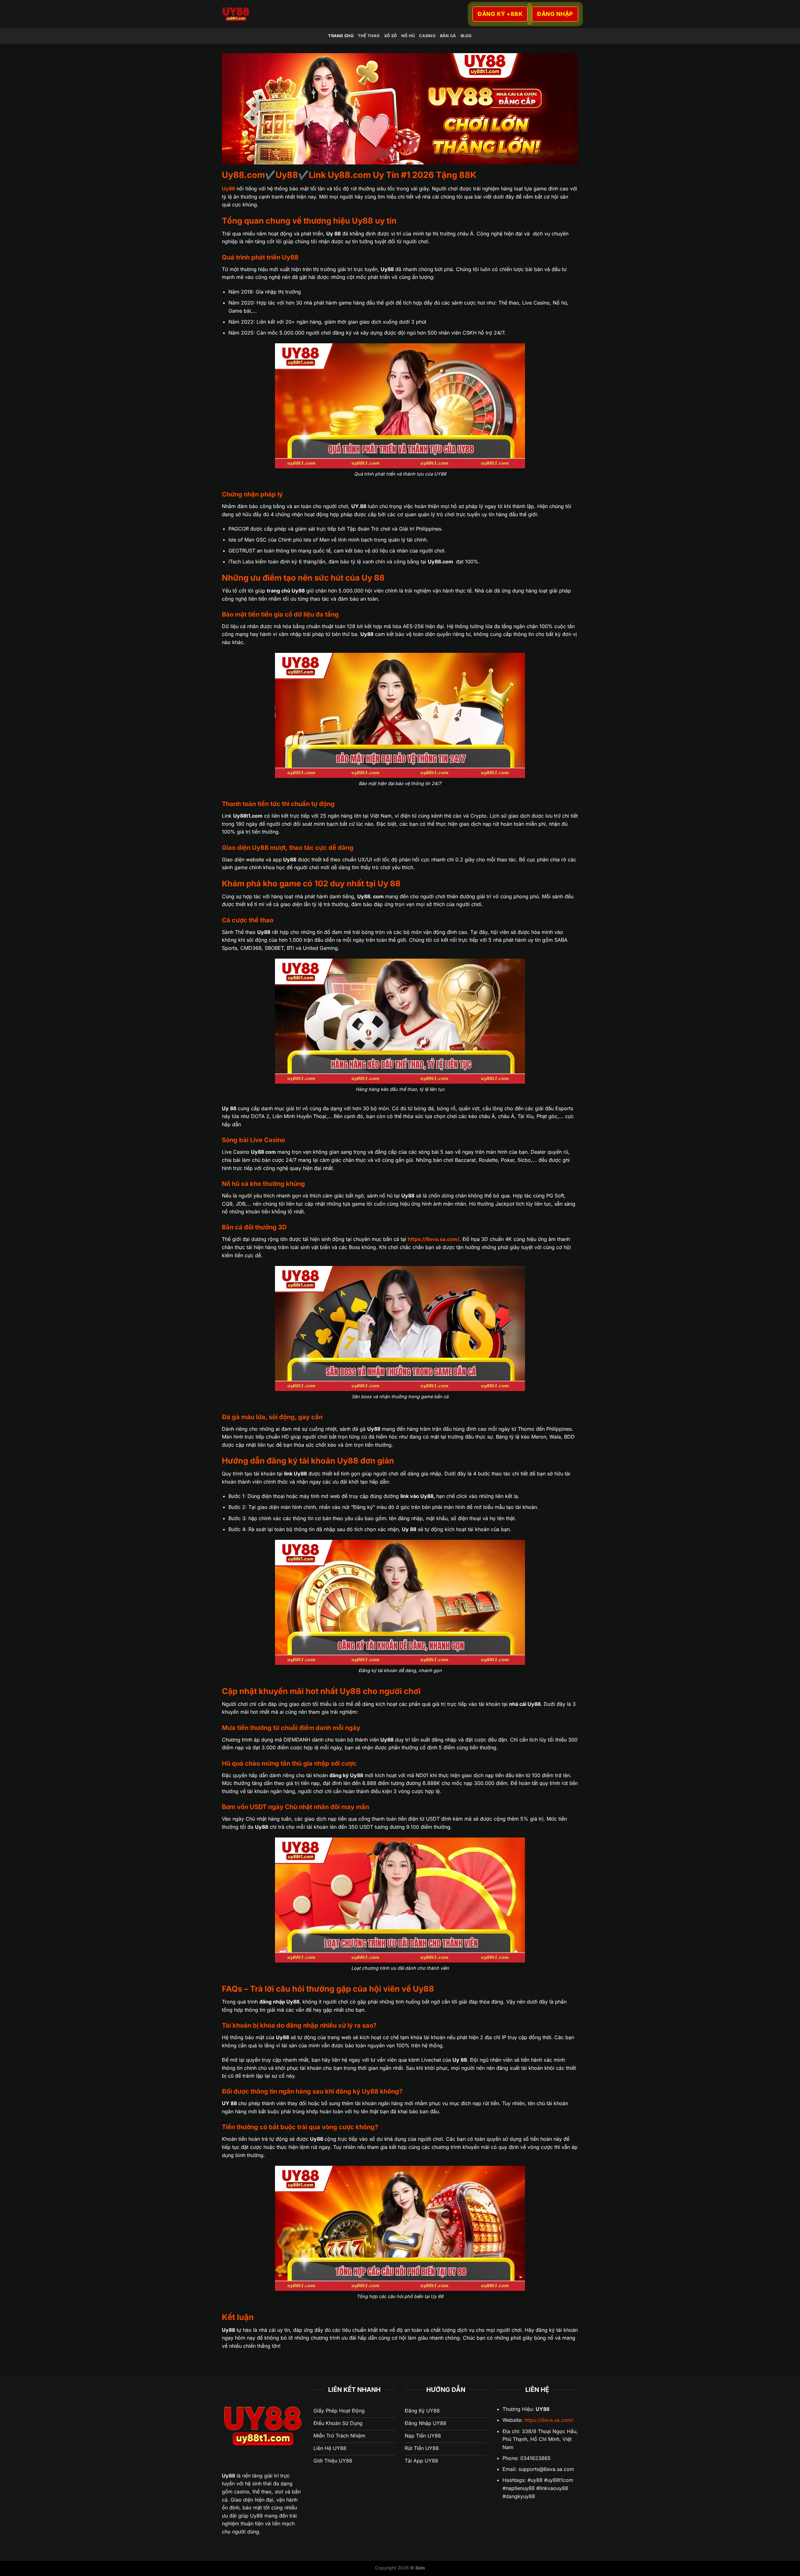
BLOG (466, 36)
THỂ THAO (369, 36)
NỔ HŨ (408, 36)
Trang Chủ (341, 36)
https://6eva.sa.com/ (549, 2420)
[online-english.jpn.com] (292, 14)
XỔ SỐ (390, 36)
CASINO (427, 36)
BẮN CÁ (448, 36)
